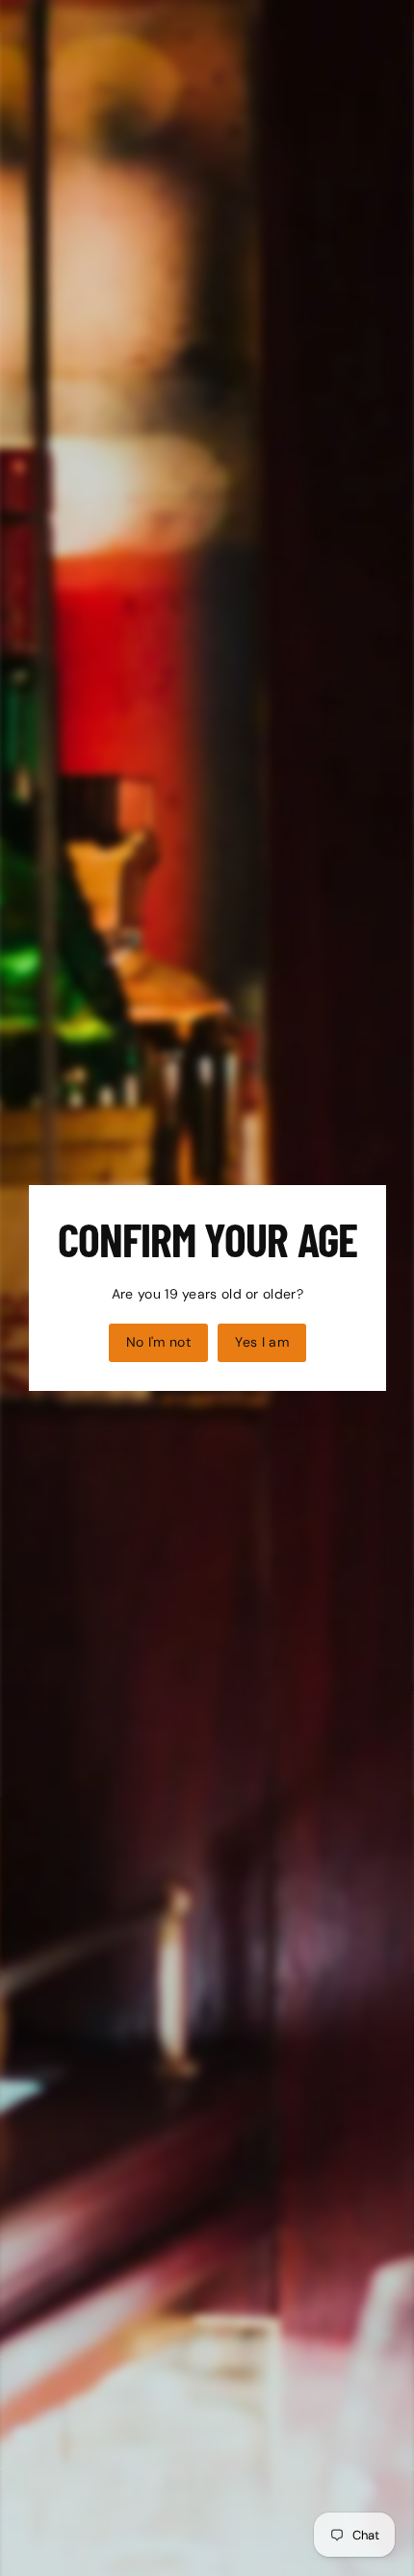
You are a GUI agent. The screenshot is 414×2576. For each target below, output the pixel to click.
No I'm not (158, 1342)
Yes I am (262, 1342)
